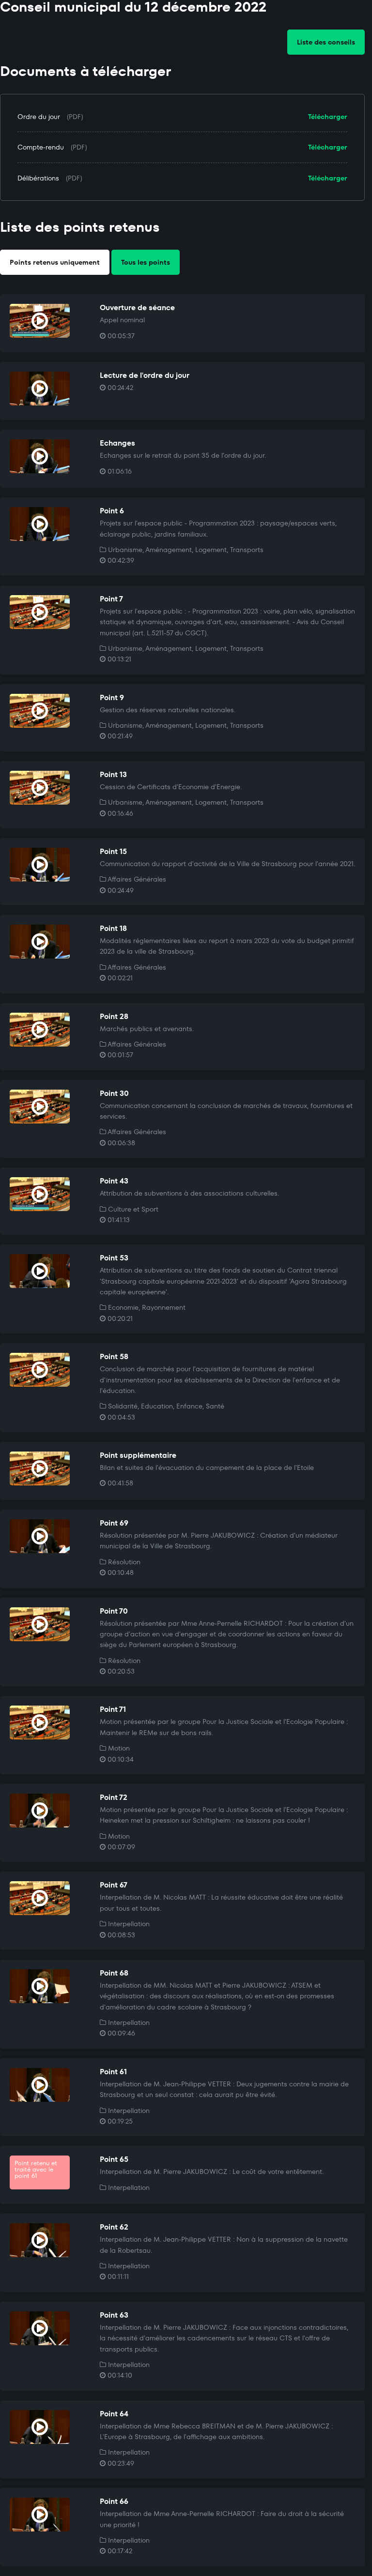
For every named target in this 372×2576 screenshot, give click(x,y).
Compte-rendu (41, 147)
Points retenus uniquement (55, 262)
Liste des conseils (326, 42)
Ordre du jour (39, 117)
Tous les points (146, 262)
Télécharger (328, 117)
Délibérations (38, 178)
